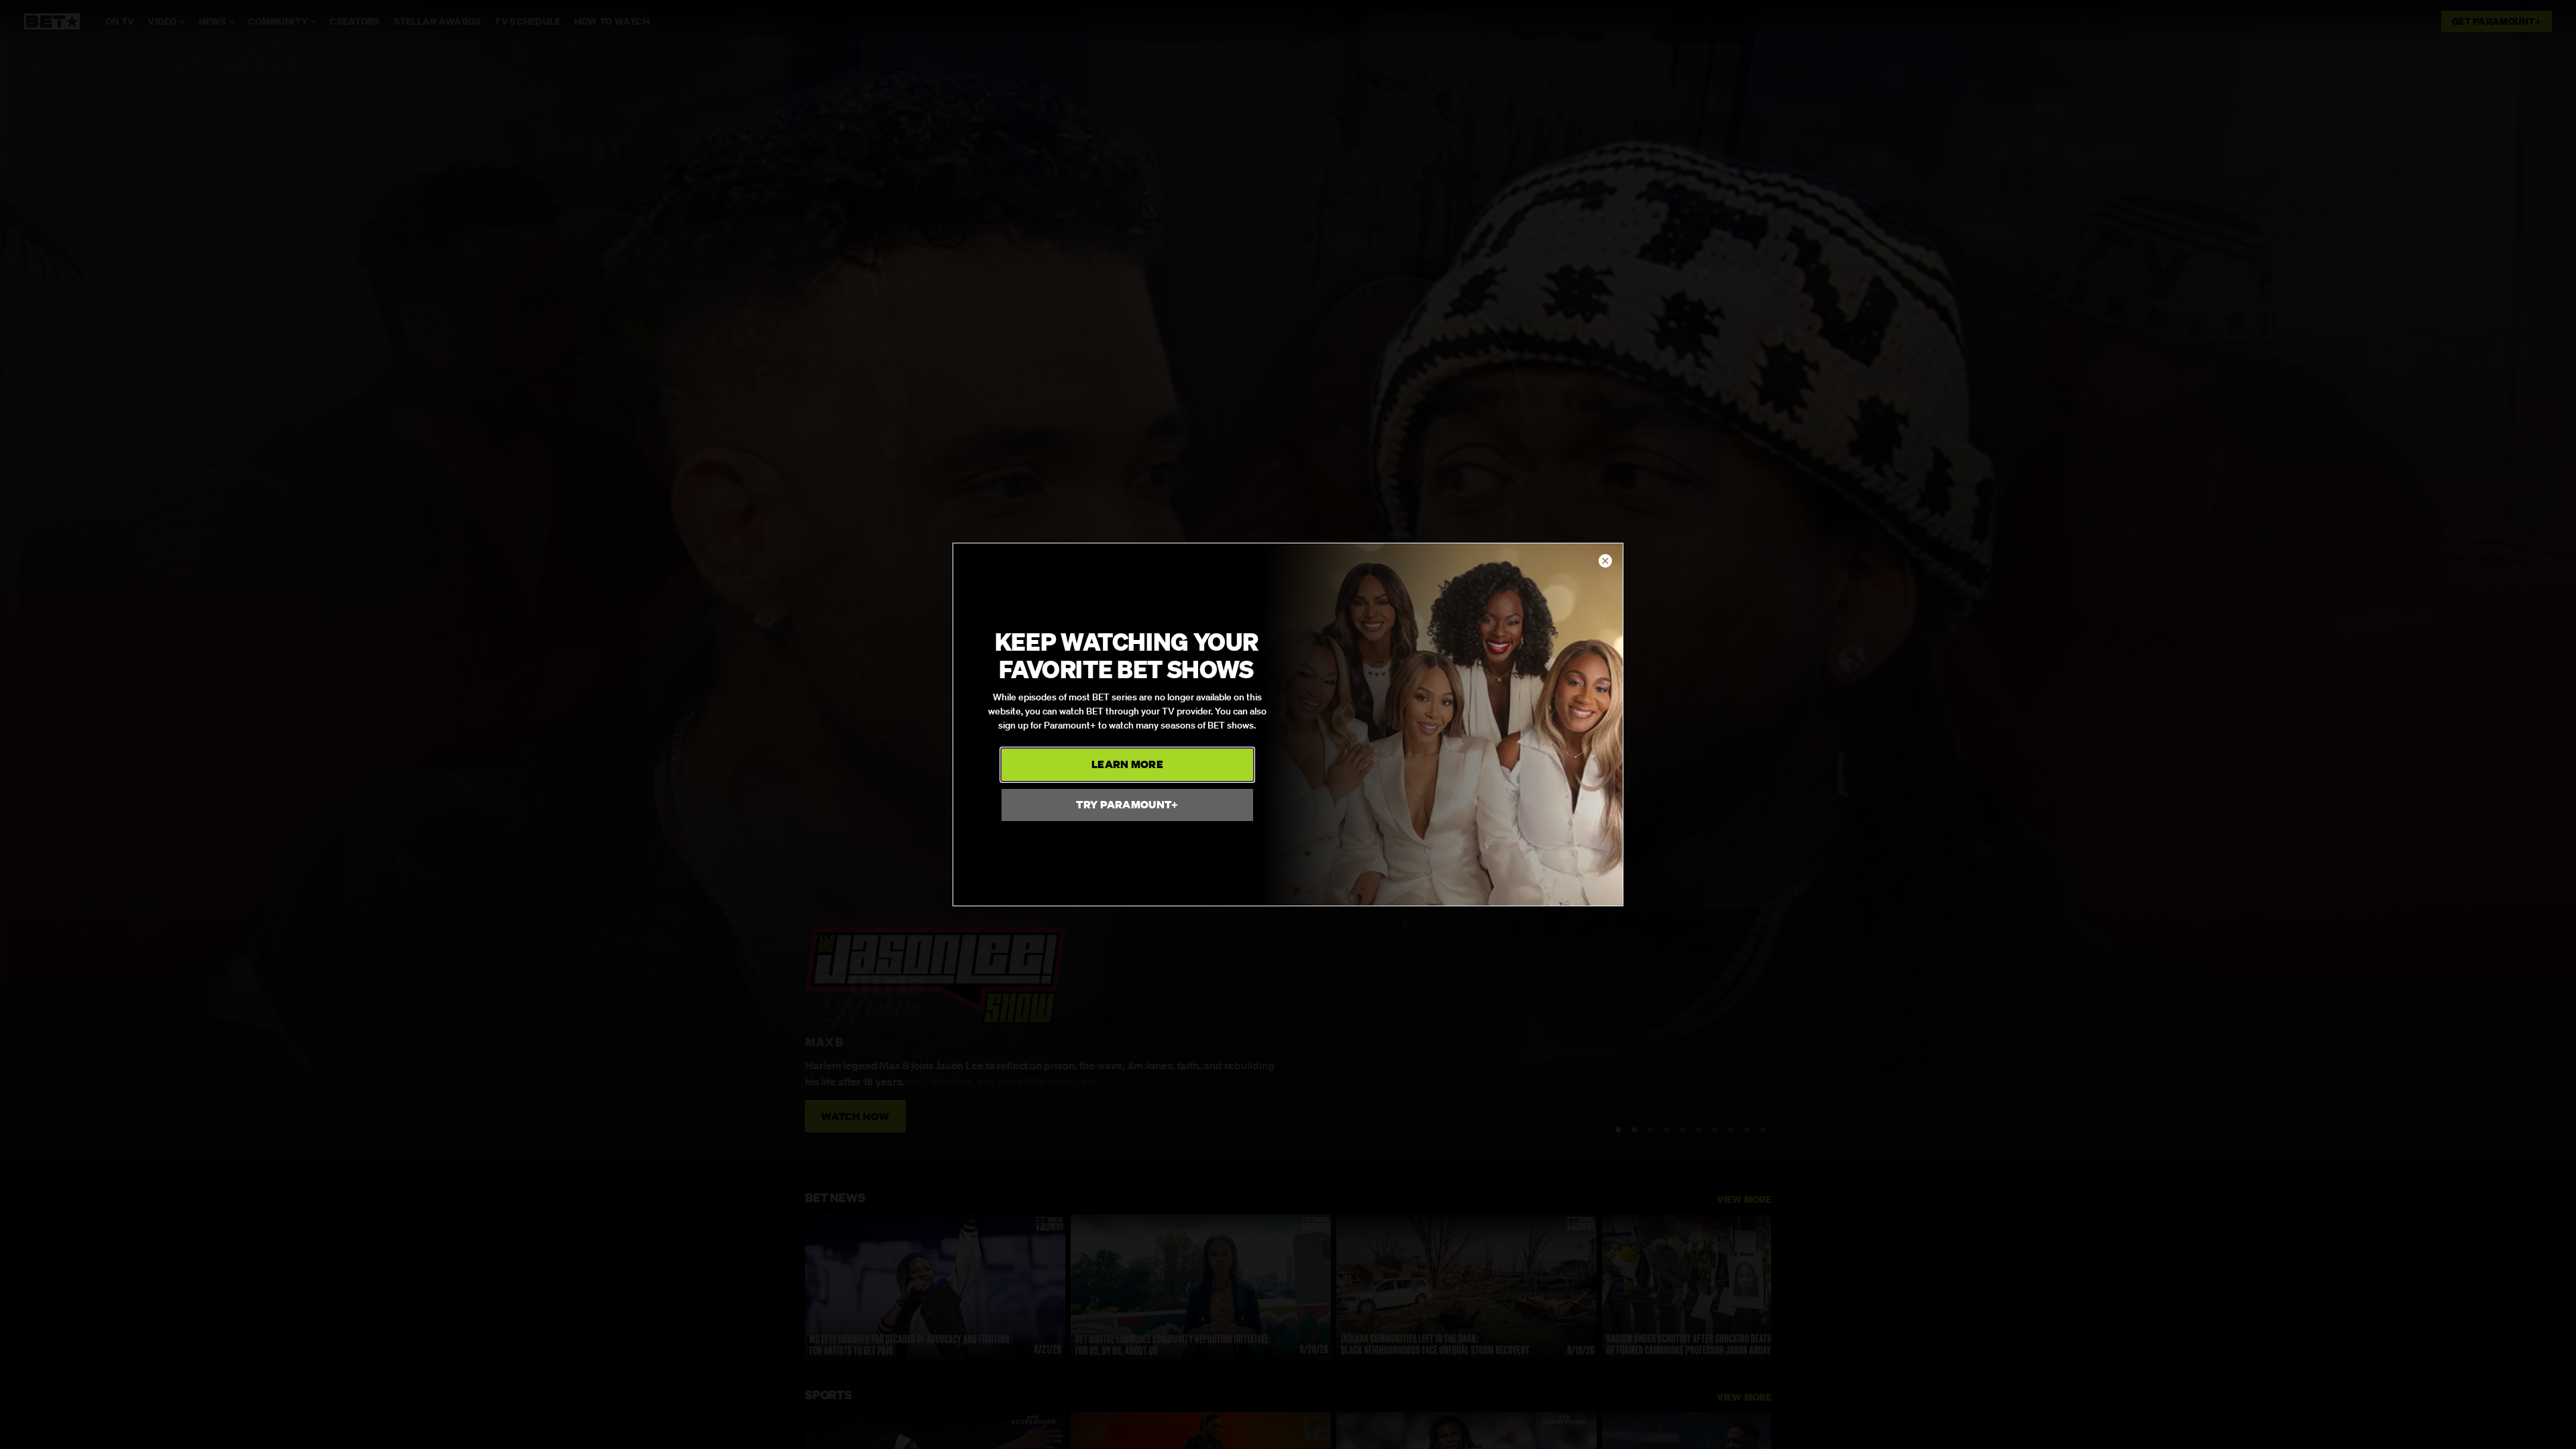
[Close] (1605, 561)
